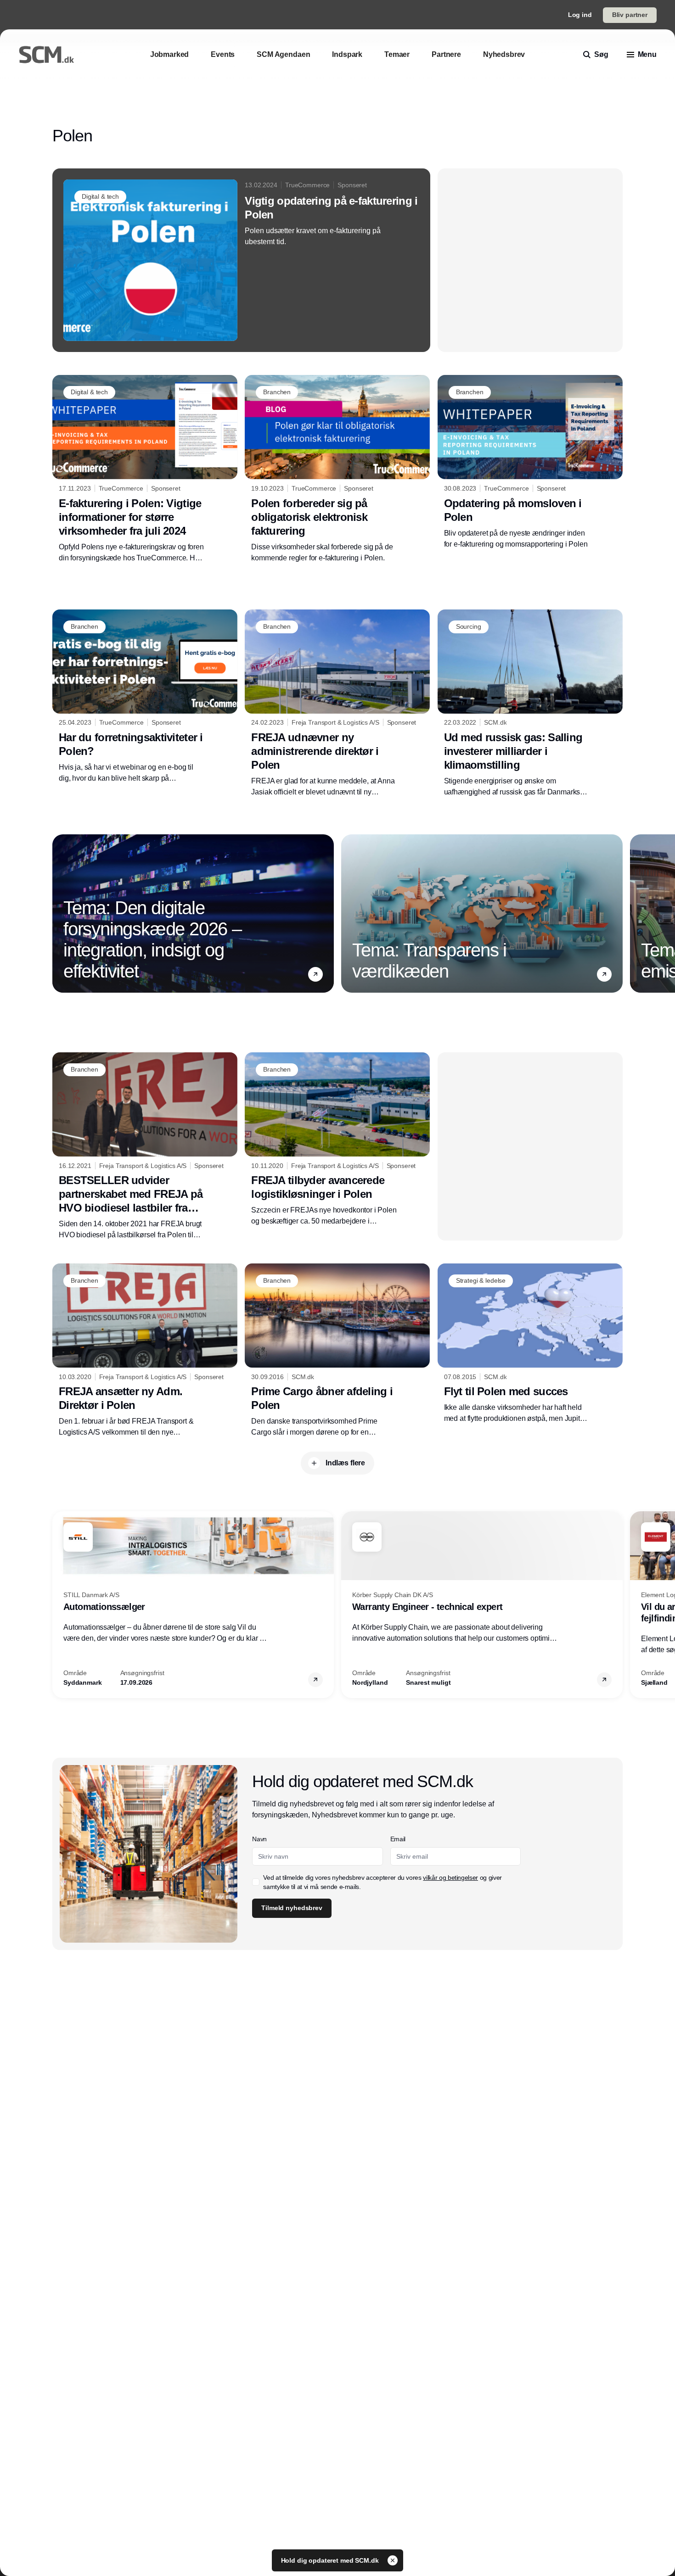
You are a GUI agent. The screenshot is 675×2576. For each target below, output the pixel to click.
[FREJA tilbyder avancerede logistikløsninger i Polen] (337, 1140)
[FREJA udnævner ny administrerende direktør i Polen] (337, 704)
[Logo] (46, 55)
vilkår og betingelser (450, 1878)
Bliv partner (630, 15)
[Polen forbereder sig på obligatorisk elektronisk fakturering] (337, 469)
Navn (259, 1839)
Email (398, 1839)
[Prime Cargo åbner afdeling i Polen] (337, 1351)
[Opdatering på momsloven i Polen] (530, 462)
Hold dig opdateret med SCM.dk (331, 2560)
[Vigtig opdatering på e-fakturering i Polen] (241, 260)
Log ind (580, 15)
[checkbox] (256, 1882)
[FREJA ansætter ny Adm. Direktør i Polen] (145, 1351)
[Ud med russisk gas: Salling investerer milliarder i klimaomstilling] (530, 704)
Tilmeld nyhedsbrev (292, 1908)
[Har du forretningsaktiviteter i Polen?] (145, 697)
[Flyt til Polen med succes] (530, 1344)
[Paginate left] (60, 913)
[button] (315, 974)
